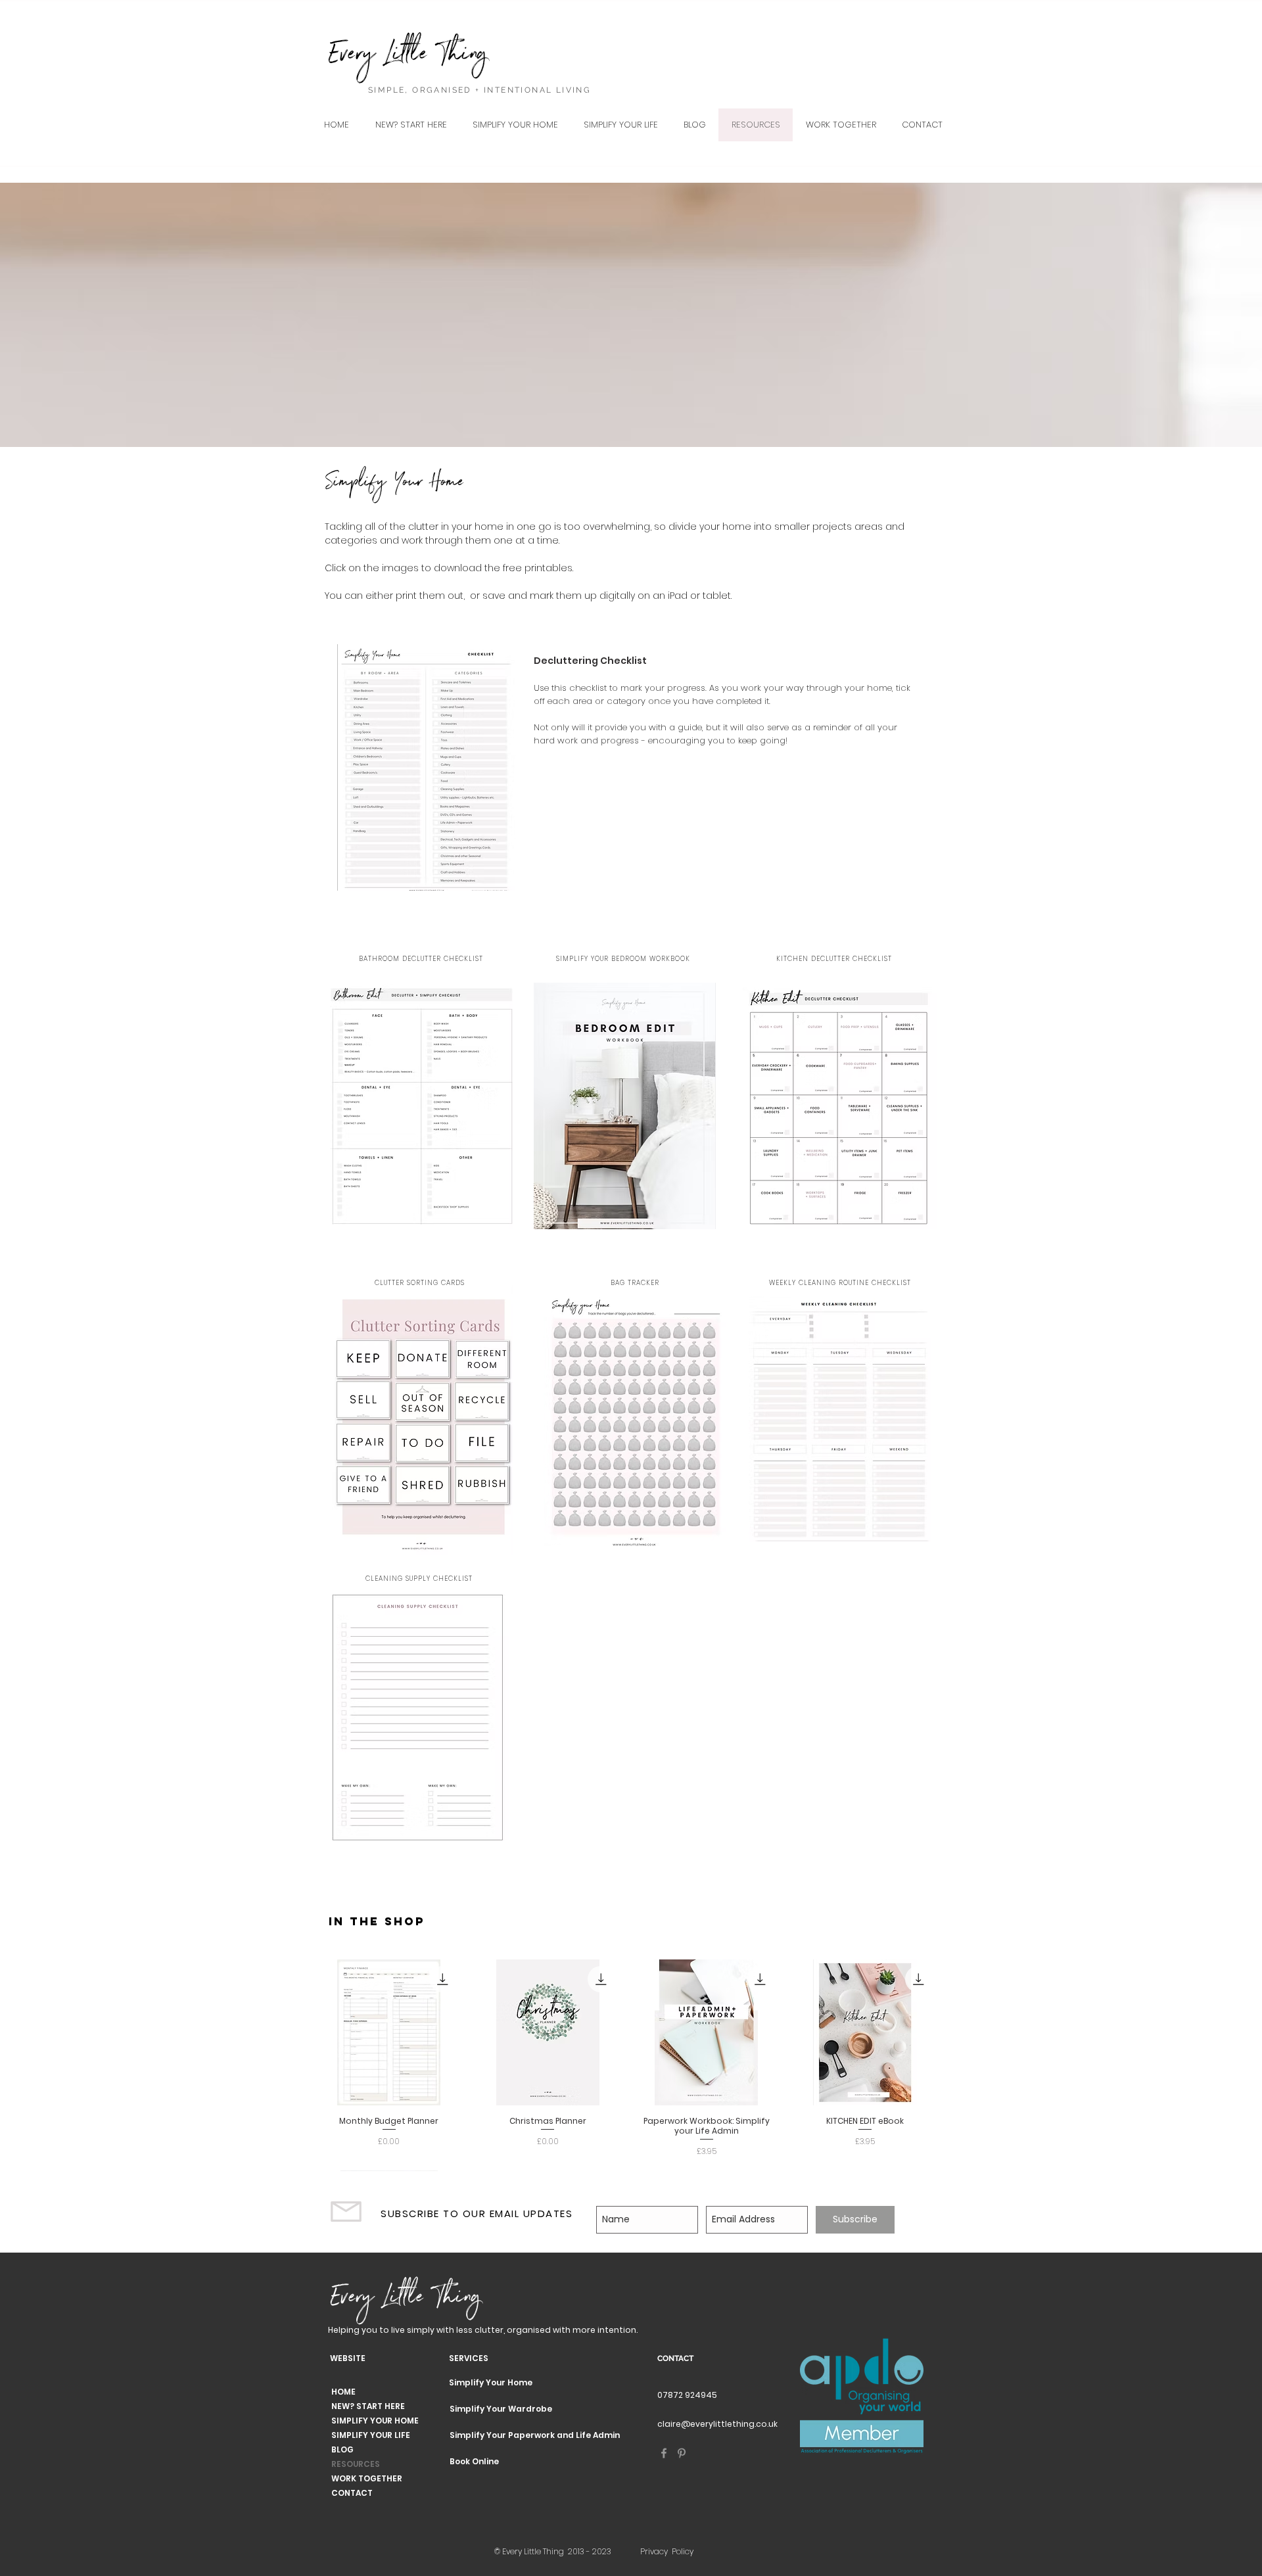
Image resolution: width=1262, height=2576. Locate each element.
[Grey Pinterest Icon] (682, 2453)
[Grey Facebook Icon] (664, 2453)
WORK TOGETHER (367, 2478)
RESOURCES (356, 2464)
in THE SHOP (377, 1921)
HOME (343, 2392)
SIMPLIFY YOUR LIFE (371, 2435)
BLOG (342, 2449)
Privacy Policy (667, 2551)
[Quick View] (389, 2032)
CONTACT (352, 2493)
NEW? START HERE (368, 2406)
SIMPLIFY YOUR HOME (375, 2421)
